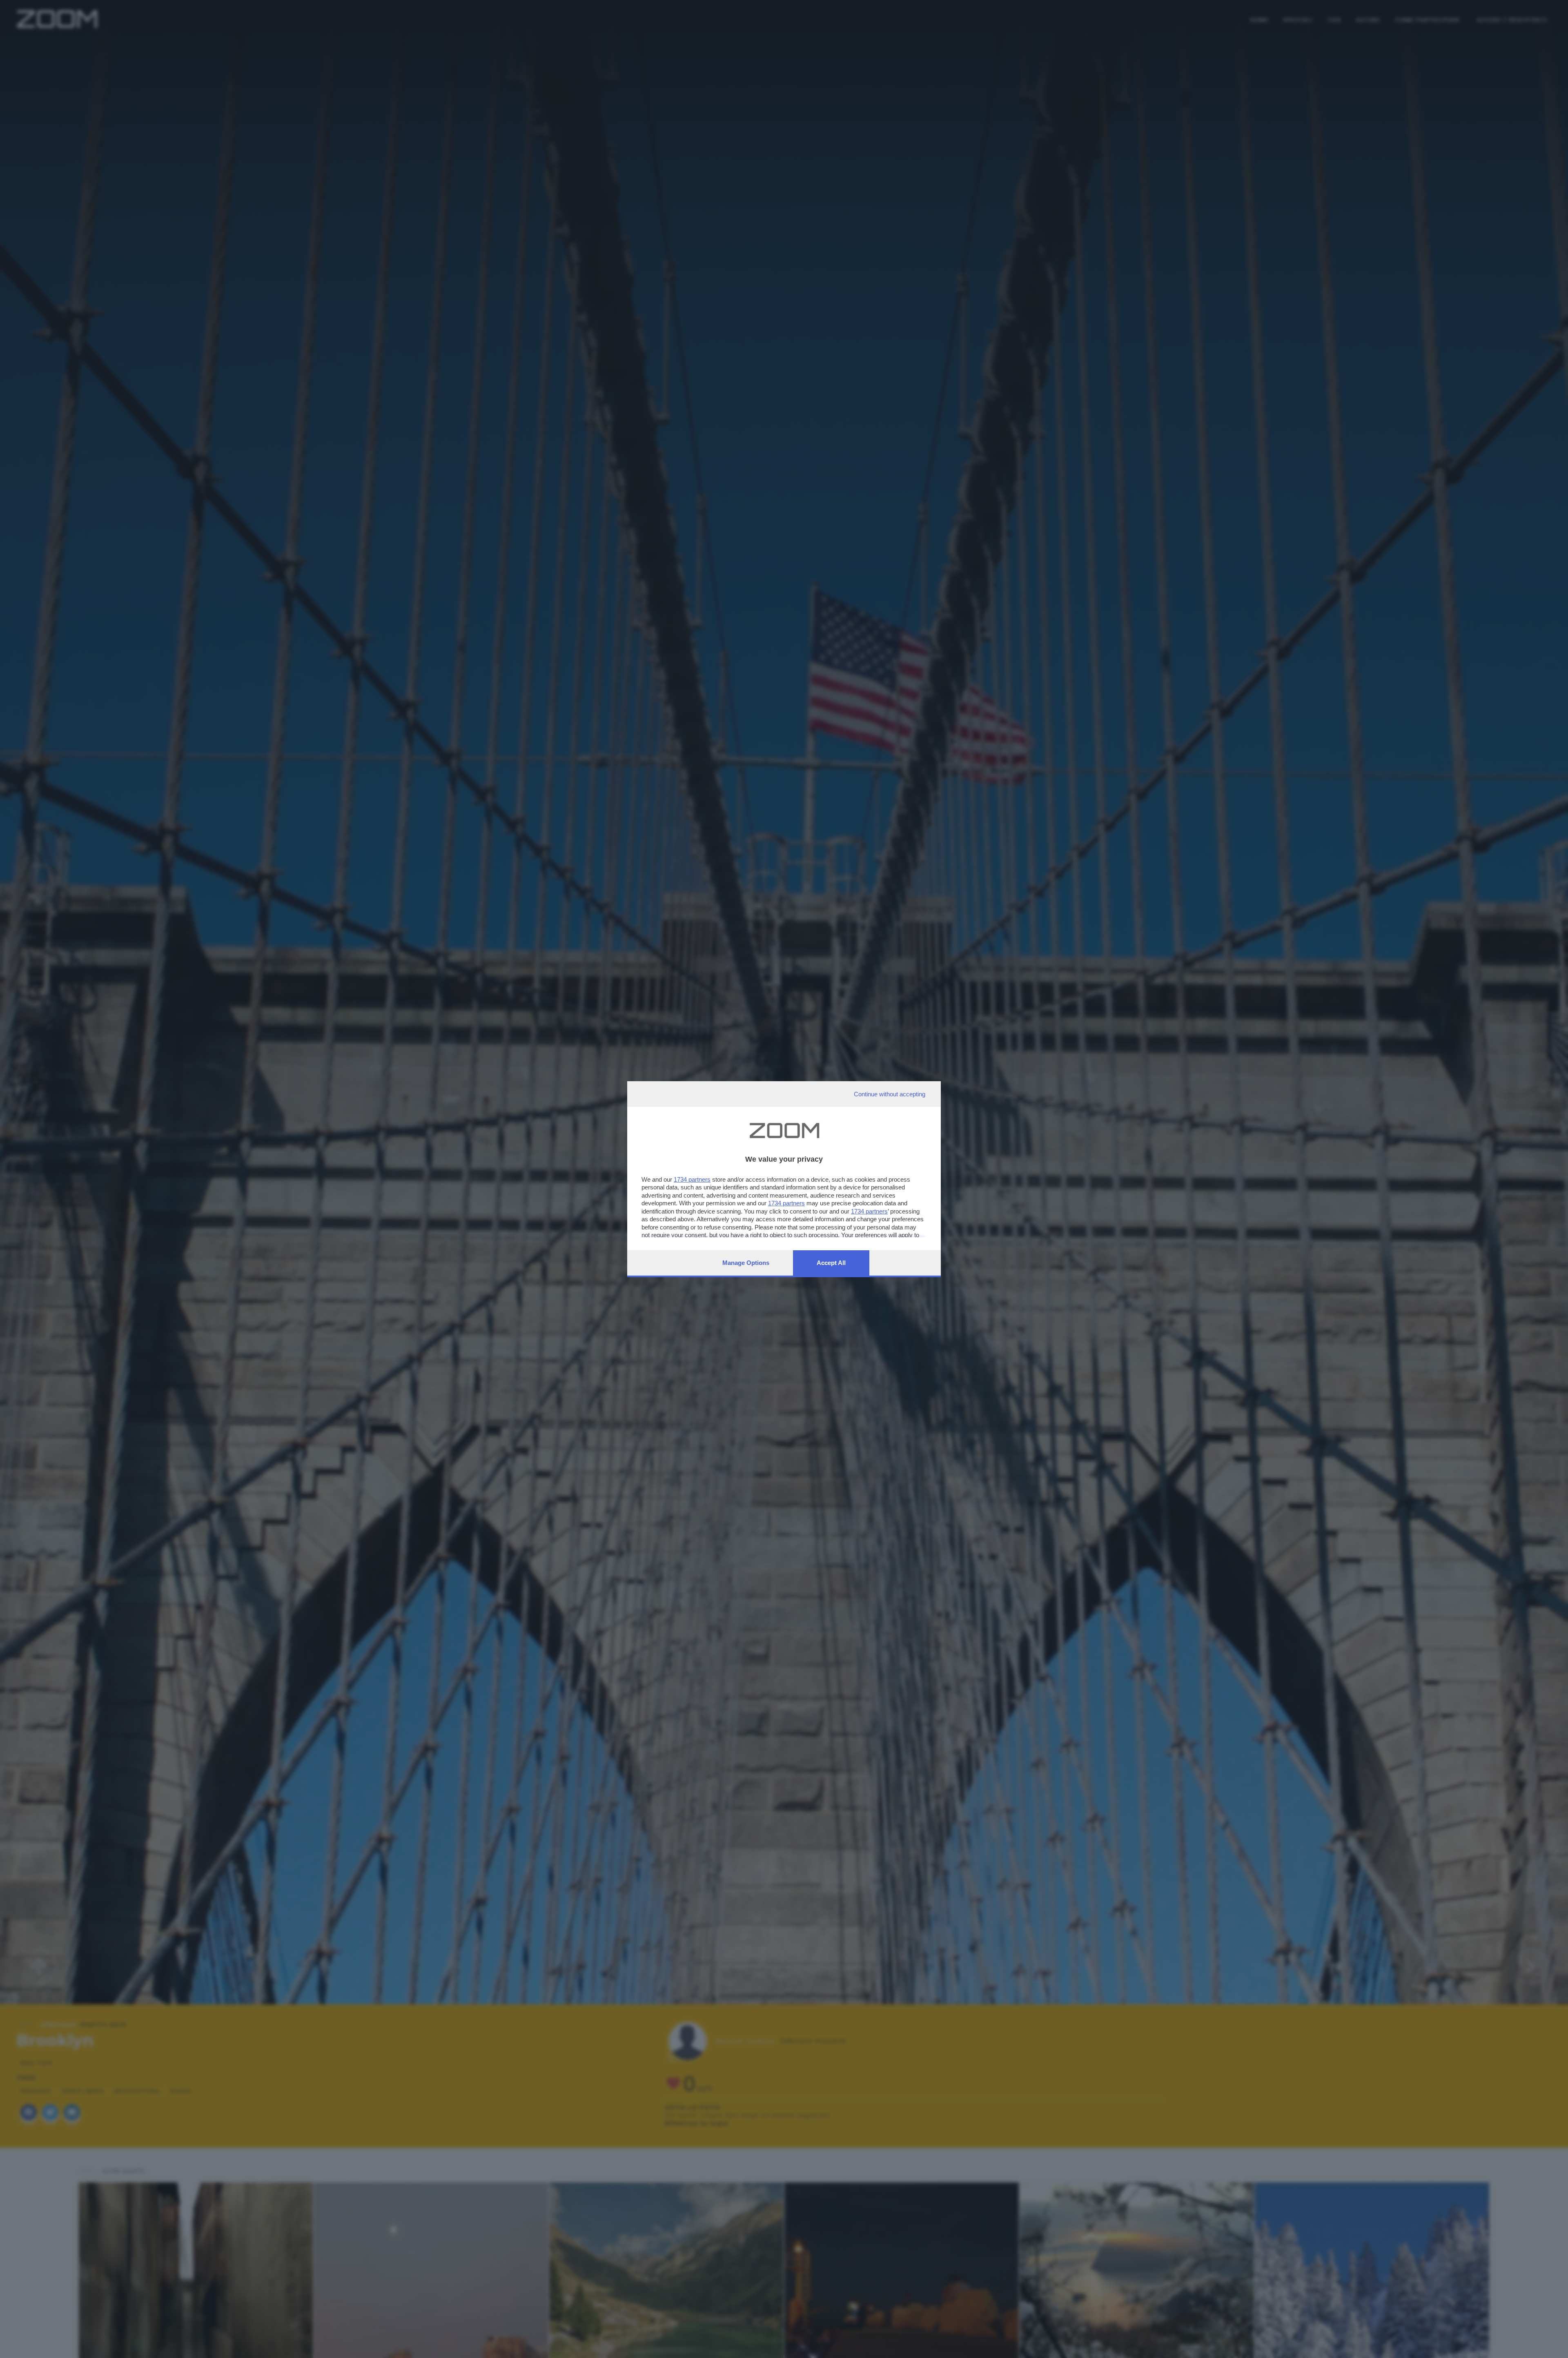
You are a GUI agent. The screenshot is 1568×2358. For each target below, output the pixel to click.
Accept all (831, 1263)
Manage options (746, 1263)
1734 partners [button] (692, 1179)
